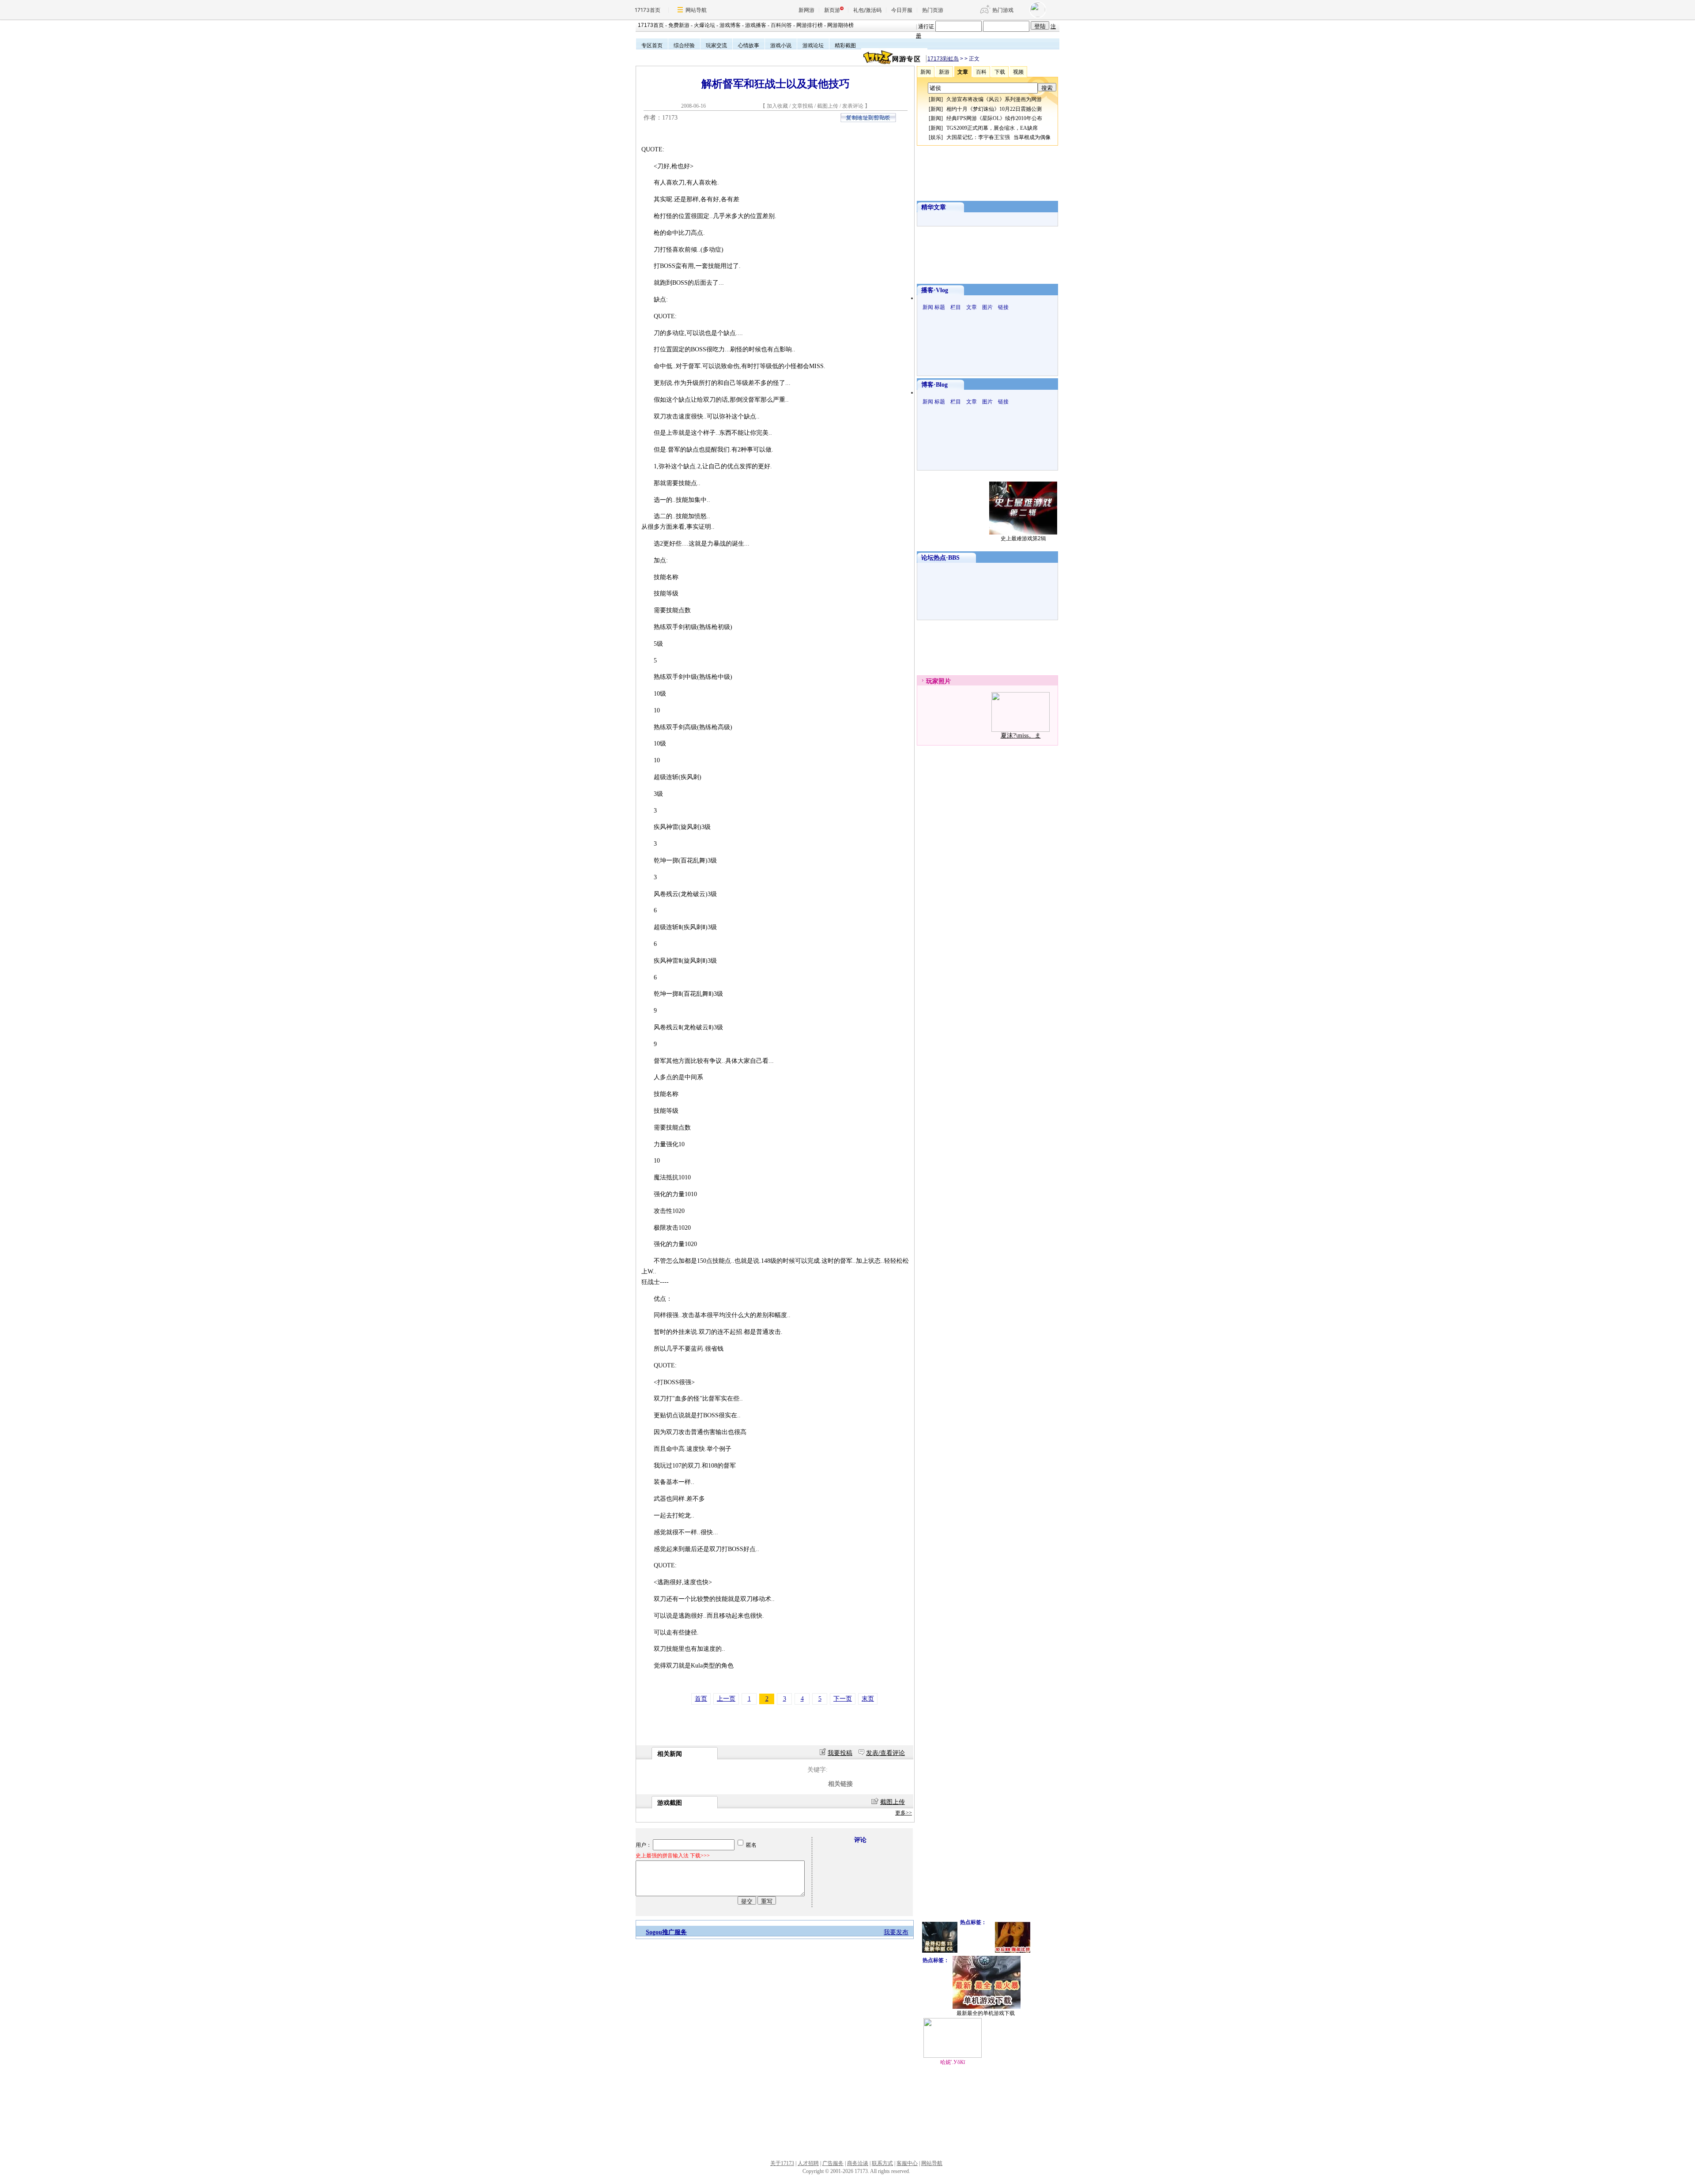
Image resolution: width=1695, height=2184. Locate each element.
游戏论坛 (813, 45)
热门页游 (933, 10)
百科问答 (781, 25)
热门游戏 (1003, 10)
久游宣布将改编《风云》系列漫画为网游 (994, 99)
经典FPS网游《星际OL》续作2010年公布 (994, 118)
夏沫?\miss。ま (1021, 736)
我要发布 (896, 1932)
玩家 (932, 681)
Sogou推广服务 (666, 1932)
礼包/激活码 (867, 10)
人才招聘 (808, 2163)
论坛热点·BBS (940, 558)
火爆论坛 (704, 25)
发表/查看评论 (885, 1753)
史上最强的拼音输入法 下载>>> (673, 1856)
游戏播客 (756, 25)
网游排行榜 (810, 25)
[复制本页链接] (868, 120)
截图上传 (828, 106)
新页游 (832, 10)
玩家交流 (716, 45)
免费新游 (679, 25)
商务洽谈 (858, 2163)
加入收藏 (777, 106)
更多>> (904, 1813)
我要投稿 (840, 1753)
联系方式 (882, 2163)
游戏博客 (730, 25)
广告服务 (833, 2163)
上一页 (726, 1699)
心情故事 (749, 45)
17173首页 (648, 10)
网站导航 (696, 10)
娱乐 (936, 137)
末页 (868, 1699)
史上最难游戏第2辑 (1023, 538)
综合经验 (684, 45)
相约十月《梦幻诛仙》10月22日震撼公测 (994, 109)
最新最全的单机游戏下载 (986, 2013)
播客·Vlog (935, 290)
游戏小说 (781, 45)
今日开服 (902, 10)
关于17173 (782, 2163)
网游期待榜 (840, 25)
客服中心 (907, 2163)
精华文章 (934, 207)
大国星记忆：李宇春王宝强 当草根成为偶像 (998, 137)
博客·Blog (934, 385)
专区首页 (652, 45)
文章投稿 (803, 106)
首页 (701, 1699)
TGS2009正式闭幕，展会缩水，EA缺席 (992, 128)
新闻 (936, 99)
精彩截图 (845, 45)
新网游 (806, 10)
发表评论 (853, 106)
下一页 (843, 1699)
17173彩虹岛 (943, 59)
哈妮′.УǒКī (953, 2062)
